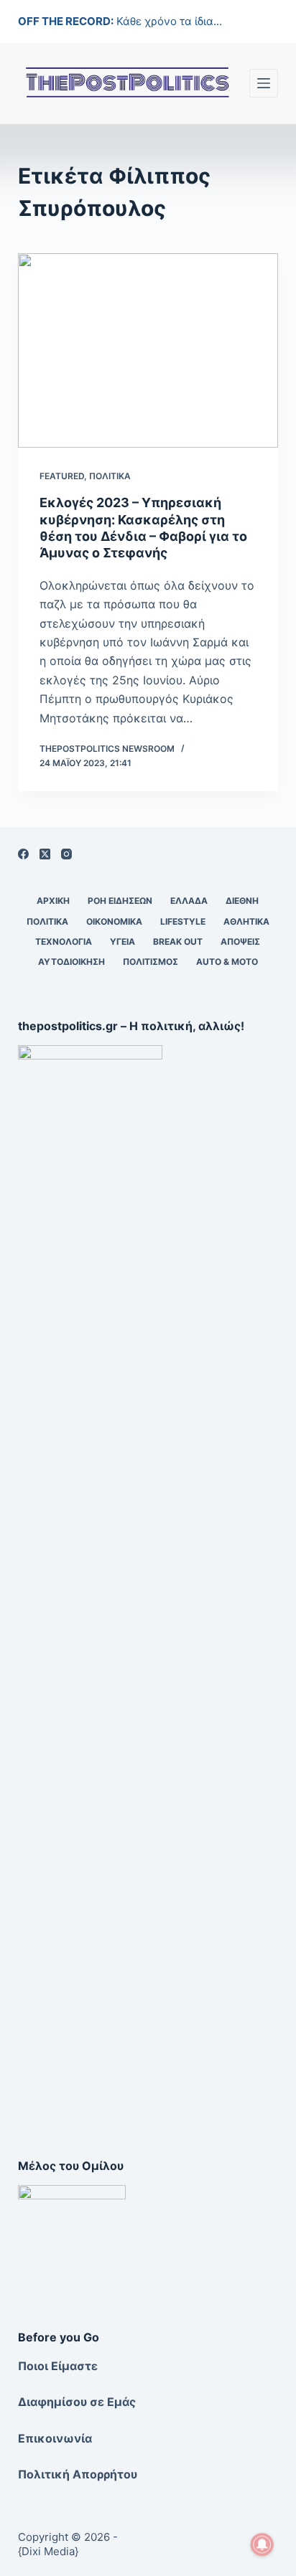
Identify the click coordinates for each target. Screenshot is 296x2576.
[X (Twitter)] (45, 854)
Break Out (178, 942)
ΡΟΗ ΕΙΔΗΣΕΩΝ (120, 901)
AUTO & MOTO (227, 962)
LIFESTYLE (183, 921)
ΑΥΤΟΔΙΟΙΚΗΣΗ (71, 962)
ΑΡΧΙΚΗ (53, 901)
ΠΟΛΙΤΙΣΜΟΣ (151, 962)
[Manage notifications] (262, 2544)
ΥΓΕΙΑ (122, 942)
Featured (62, 476)
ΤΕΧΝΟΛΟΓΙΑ (64, 942)
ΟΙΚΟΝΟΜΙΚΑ (114, 921)
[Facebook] (23, 854)
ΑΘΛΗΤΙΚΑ (246, 921)
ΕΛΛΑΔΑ (189, 901)
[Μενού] (264, 83)
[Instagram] (66, 854)
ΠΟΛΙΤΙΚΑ (110, 476)
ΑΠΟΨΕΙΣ (240, 942)
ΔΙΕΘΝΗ (242, 901)
